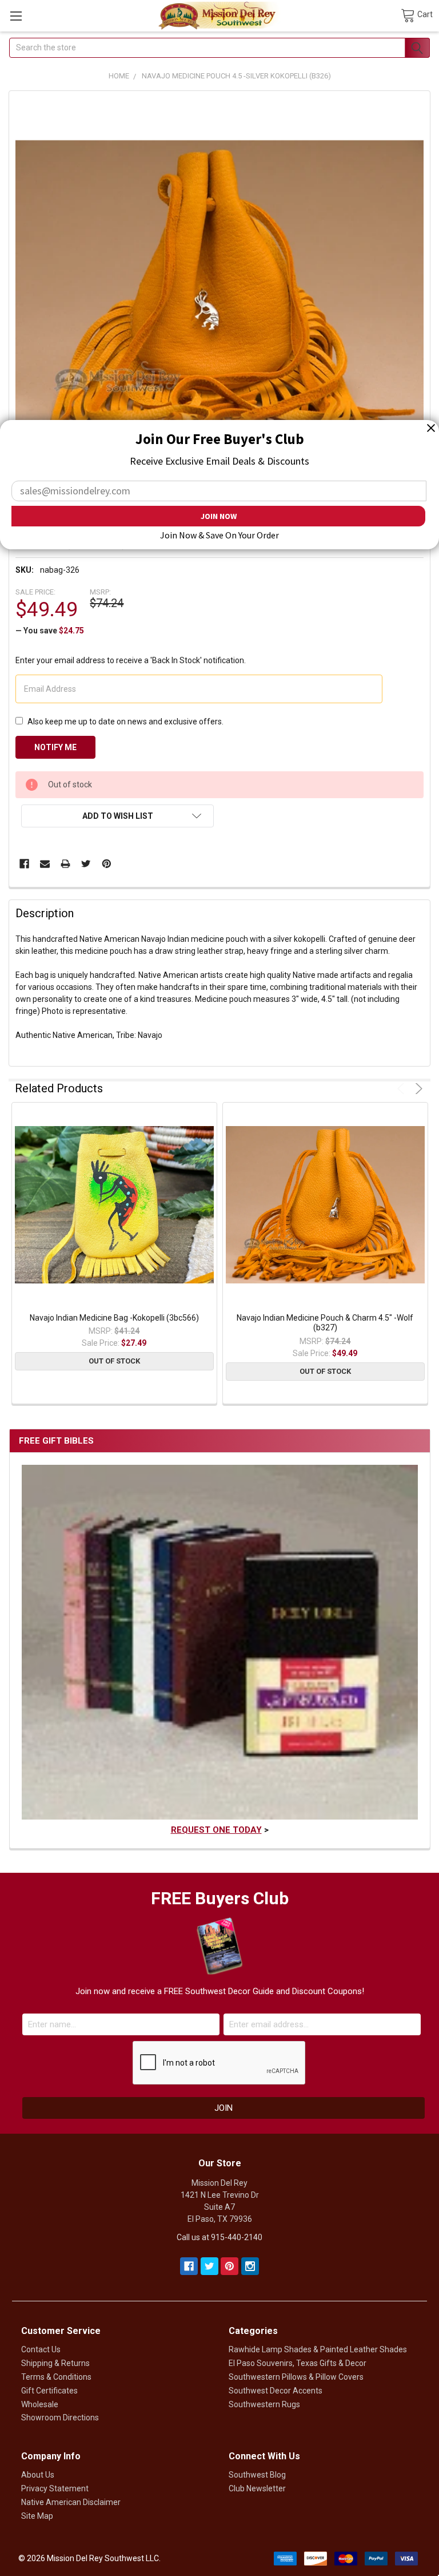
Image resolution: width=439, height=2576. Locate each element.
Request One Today (216, 1830)
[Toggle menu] (16, 16)
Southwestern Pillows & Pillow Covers (296, 2377)
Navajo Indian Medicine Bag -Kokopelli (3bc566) (114, 1318)
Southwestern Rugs (264, 2404)
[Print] (65, 864)
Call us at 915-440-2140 (219, 2237)
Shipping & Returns (55, 2363)
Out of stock (114, 1361)
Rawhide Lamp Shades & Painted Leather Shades (318, 2349)
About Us (38, 2475)
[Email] (45, 864)
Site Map (37, 2516)
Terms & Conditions (56, 2377)
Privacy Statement (55, 2488)
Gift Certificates (49, 2391)
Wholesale (40, 2404)
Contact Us (41, 2349)
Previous (403, 1089)
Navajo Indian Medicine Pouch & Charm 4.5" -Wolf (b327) (325, 1323)
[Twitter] (86, 864)
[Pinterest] (107, 864)
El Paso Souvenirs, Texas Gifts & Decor (298, 2363)
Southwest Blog (257, 2475)
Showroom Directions (60, 2418)
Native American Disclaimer (71, 2502)
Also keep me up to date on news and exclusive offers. (125, 722)
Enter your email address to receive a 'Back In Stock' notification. (131, 660)
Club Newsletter (257, 2488)
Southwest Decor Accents (276, 2391)
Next (417, 1089)
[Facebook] (24, 864)
